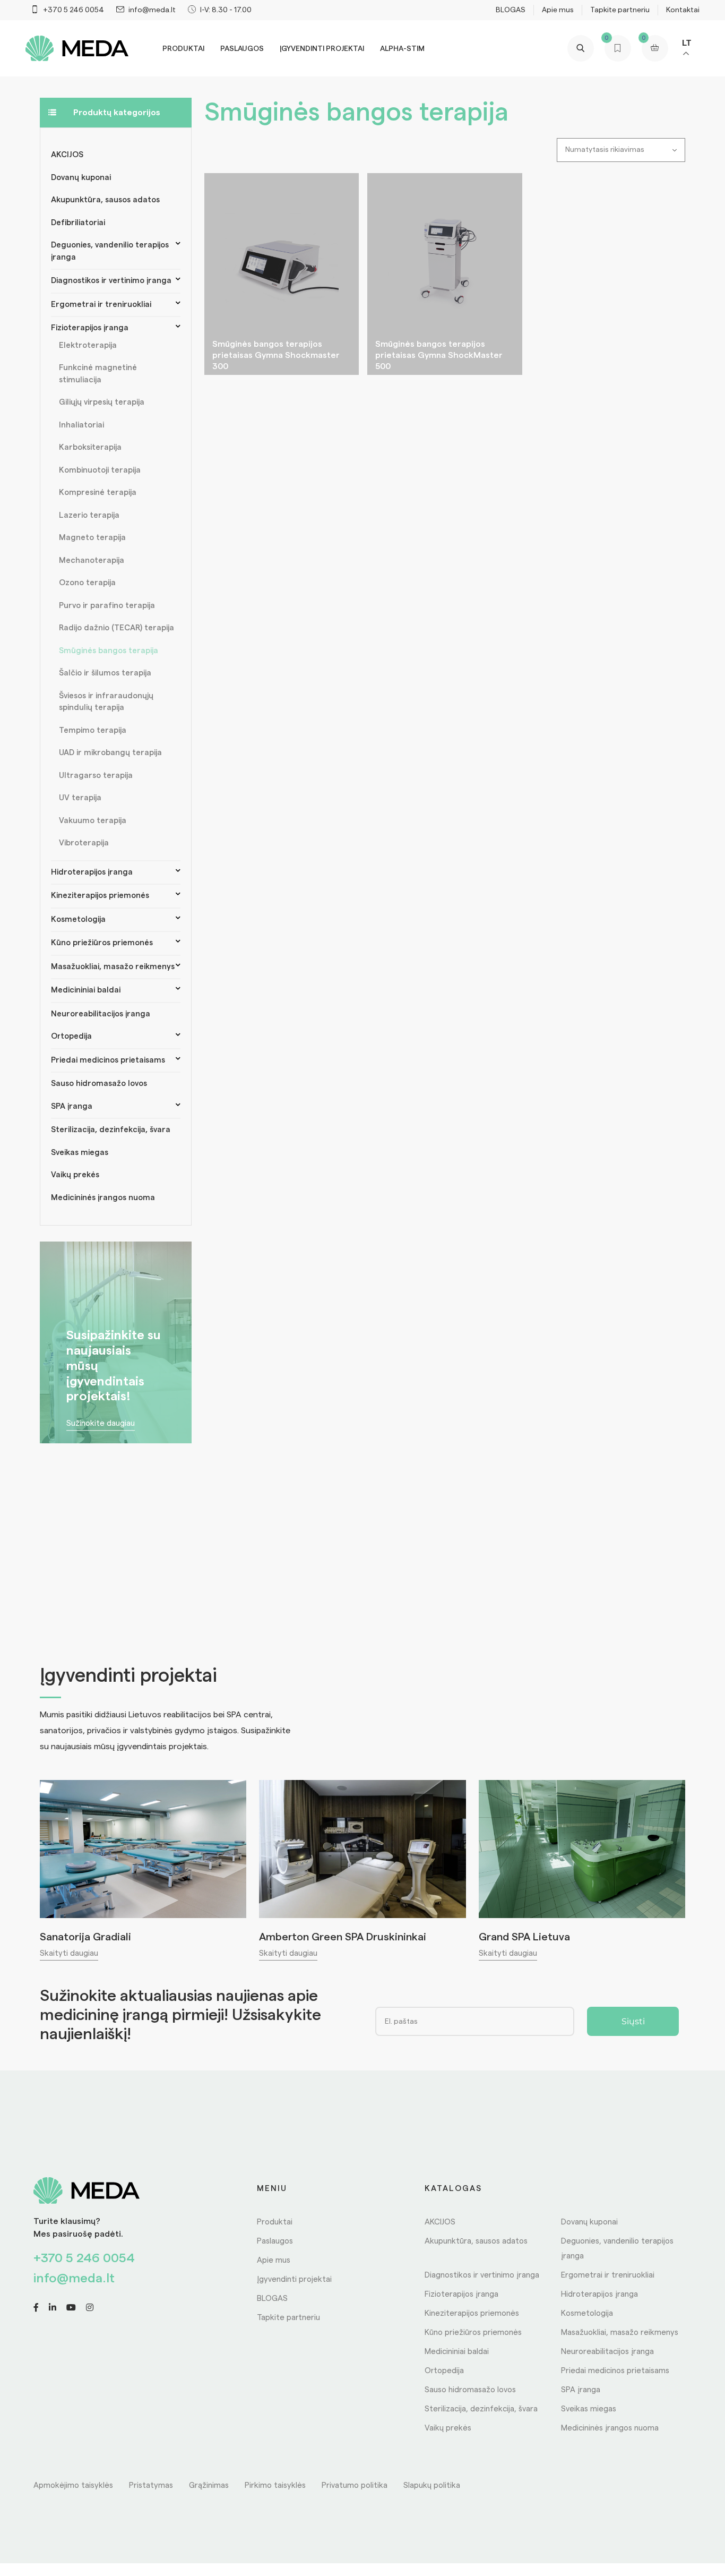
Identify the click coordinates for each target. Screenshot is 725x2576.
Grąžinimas (209, 2485)
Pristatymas (151, 2485)
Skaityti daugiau (69, 1953)
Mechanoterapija (92, 560)
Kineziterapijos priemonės (100, 896)
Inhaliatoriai (81, 425)
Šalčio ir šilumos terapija (105, 673)
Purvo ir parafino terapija (107, 606)
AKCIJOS (67, 155)
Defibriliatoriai (78, 223)
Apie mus (558, 10)
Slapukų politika (432, 2485)
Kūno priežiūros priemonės (102, 943)
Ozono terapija (87, 583)
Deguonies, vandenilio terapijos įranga (110, 251)
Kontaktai (683, 10)
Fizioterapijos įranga (90, 328)
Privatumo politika (355, 2485)
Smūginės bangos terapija (109, 651)
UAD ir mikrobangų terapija (110, 753)
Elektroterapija (88, 345)
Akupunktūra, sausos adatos (105, 200)
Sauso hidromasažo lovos (99, 1084)
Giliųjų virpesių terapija (102, 402)
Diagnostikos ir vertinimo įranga (111, 281)
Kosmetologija (78, 919)
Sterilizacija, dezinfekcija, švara (111, 1130)
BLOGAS (511, 10)
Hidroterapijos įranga (92, 872)
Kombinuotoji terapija (100, 470)
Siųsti (633, 2021)
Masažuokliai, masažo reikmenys (113, 967)
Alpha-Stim (402, 49)
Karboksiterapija (90, 447)
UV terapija (80, 798)
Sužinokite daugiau (101, 1424)
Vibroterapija (84, 843)
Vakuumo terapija (93, 821)
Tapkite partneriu (620, 10)
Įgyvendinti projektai (322, 49)
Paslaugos (242, 49)
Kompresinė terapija (98, 493)
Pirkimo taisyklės (275, 2485)
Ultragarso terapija (96, 776)
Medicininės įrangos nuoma (103, 1198)
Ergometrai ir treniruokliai (101, 305)
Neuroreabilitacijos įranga (101, 1014)
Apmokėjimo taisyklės (73, 2485)
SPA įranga (72, 1106)
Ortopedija (71, 1036)
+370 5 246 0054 (84, 2258)
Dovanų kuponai (81, 178)
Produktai (183, 49)
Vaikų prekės (75, 1175)
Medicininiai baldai (86, 990)
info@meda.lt (74, 2279)
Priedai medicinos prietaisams (108, 1060)
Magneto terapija (92, 538)
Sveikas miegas (80, 1153)
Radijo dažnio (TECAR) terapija (116, 628)
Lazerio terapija (89, 515)
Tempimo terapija (93, 730)
